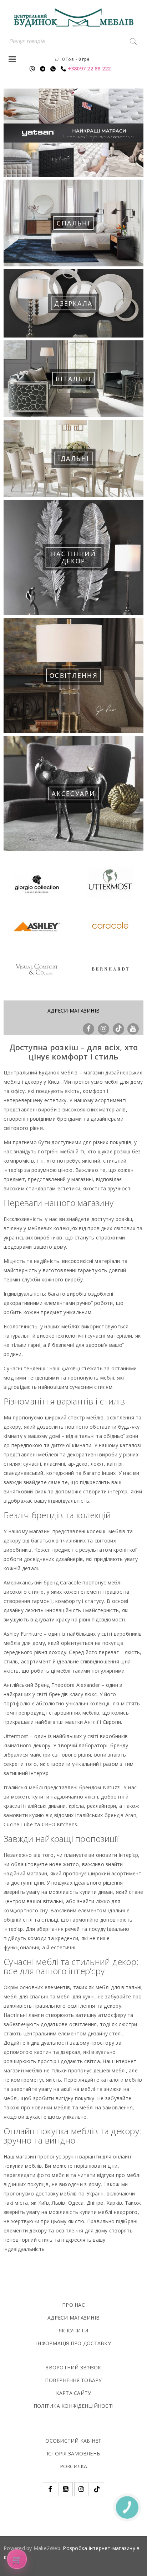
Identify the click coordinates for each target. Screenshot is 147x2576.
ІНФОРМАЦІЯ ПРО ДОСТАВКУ (73, 2343)
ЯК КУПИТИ (73, 2330)
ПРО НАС (73, 2305)
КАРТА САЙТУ (74, 2393)
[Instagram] (105, 1028)
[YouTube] (133, 1028)
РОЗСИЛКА (74, 2466)
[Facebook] (90, 1028)
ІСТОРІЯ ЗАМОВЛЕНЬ (73, 2453)
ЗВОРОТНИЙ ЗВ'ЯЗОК (73, 2367)
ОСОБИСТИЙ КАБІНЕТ (73, 2441)
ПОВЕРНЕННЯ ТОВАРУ (73, 2380)
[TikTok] (119, 1028)
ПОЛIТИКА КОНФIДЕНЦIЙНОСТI (73, 2406)
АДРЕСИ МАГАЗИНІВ (73, 1011)
